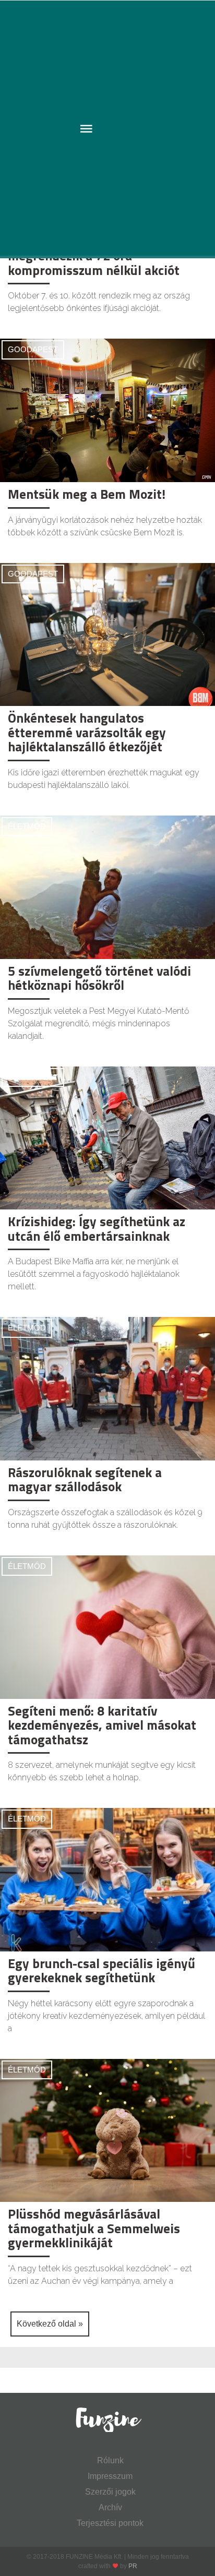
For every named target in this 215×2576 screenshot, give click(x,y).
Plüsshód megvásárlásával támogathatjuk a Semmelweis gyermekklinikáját (94, 2228)
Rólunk (110, 2460)
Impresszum (110, 2476)
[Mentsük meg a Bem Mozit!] (107, 410)
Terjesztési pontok (110, 2523)
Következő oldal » (50, 2324)
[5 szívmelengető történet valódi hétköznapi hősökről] (107, 887)
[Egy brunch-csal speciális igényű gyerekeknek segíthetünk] (107, 1879)
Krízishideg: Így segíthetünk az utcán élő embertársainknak (97, 1229)
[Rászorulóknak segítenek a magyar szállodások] (107, 1388)
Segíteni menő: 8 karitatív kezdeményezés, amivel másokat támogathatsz (102, 1725)
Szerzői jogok (110, 2492)
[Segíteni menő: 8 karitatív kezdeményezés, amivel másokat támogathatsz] (107, 1627)
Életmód (27, 826)
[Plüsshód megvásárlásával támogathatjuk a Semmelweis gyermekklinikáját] (107, 2130)
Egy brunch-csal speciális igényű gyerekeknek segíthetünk (101, 1971)
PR (133, 2566)
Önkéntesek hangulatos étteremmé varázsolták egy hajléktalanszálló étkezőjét (87, 732)
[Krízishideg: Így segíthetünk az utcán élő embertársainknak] (107, 1137)
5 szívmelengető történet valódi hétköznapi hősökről (99, 978)
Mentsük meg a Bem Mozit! (87, 494)
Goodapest (33, 349)
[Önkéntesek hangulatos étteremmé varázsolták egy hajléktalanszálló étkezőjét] (107, 634)
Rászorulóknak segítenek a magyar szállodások (85, 1480)
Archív (110, 2507)
